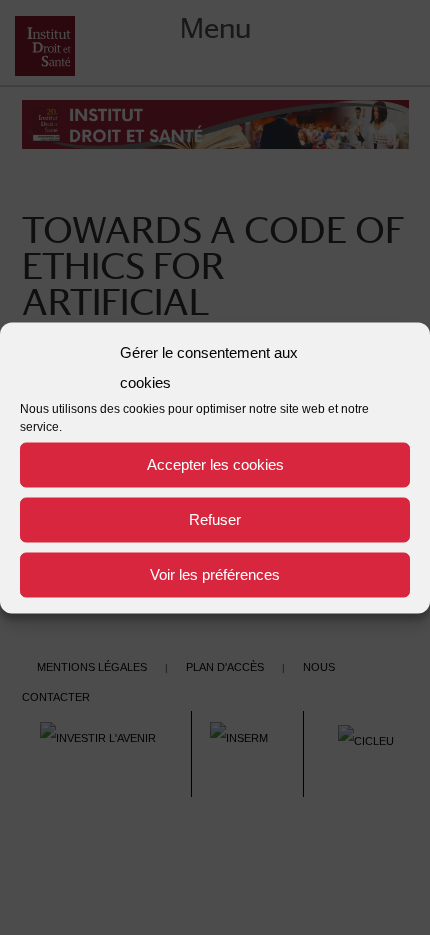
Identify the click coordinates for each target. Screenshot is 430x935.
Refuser (215, 519)
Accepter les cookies (215, 464)
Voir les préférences (215, 574)
